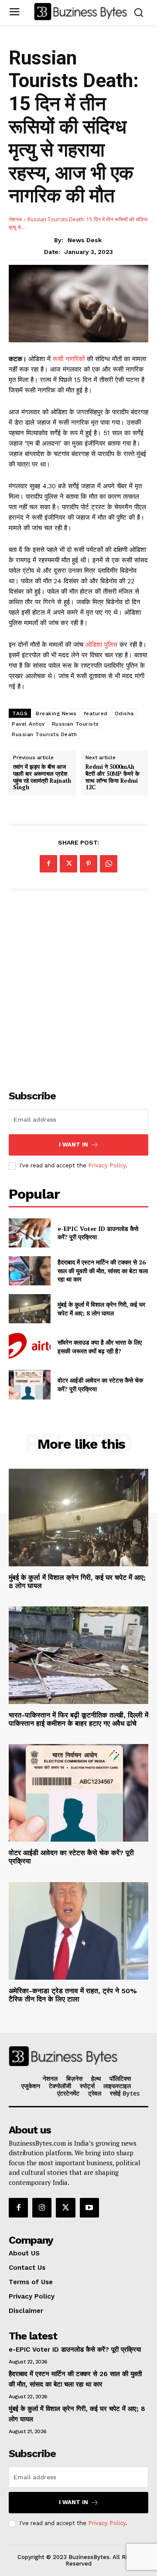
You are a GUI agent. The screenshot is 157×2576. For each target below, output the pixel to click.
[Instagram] (42, 2208)
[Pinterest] (89, 864)
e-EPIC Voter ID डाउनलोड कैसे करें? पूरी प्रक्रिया (98, 1233)
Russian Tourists (75, 724)
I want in (73, 1144)
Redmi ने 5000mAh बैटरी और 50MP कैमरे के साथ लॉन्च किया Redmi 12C (113, 777)
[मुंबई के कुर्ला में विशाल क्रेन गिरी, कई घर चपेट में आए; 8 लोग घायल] (30, 1309)
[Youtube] (89, 2208)
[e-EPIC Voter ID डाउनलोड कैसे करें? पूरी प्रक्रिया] (30, 1233)
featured (96, 713)
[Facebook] (48, 864)
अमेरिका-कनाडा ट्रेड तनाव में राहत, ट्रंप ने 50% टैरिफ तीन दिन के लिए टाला (73, 1995)
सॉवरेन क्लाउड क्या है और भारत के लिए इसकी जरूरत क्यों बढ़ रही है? (100, 1347)
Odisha (124, 713)
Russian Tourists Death (44, 734)
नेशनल (15, 219)
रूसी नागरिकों (70, 359)
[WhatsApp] (109, 864)
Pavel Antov (28, 724)
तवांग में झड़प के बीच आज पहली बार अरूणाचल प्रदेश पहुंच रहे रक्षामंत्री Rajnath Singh (42, 777)
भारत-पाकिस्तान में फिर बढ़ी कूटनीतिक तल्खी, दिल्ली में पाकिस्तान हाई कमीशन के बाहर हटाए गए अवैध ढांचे (78, 1719)
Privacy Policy (107, 1165)
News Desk (85, 240)
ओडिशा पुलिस (101, 645)
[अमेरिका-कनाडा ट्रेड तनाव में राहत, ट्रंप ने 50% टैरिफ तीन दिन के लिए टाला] (78, 1931)
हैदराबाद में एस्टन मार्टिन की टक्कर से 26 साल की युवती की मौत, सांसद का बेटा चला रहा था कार (103, 1271)
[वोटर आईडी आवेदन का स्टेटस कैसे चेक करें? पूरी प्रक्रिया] (30, 1384)
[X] (68, 864)
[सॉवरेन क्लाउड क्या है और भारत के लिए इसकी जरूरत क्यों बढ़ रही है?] (30, 1347)
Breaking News (56, 713)
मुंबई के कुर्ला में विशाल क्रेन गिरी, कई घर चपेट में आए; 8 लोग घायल (101, 1309)
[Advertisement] (78, 984)
